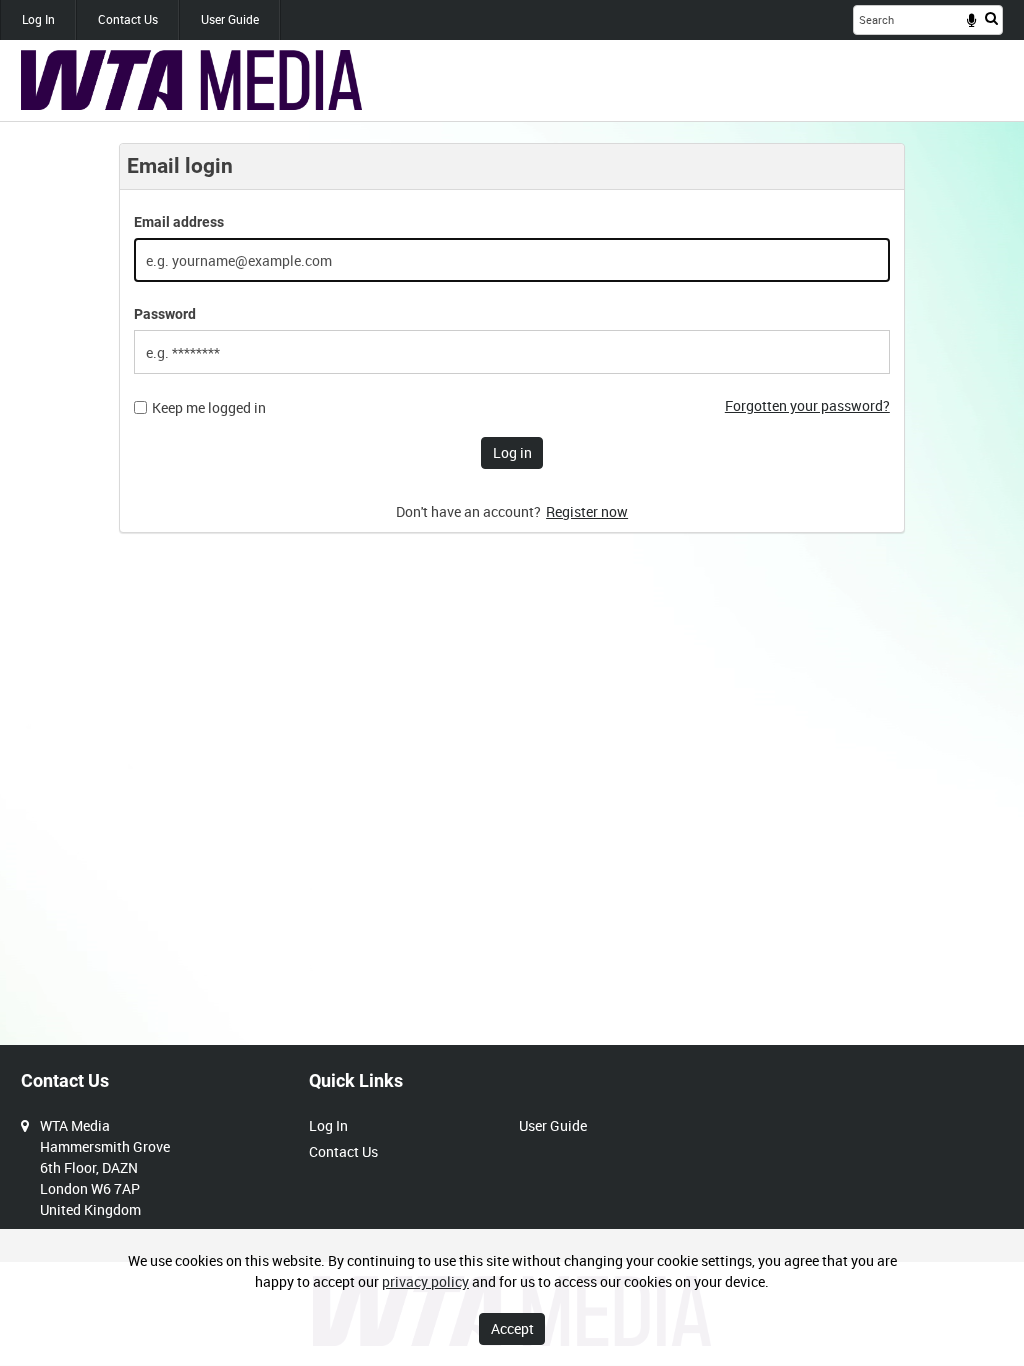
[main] (512, 348)
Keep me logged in (209, 408)
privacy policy (425, 1281)
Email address (179, 222)
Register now (587, 511)
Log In (38, 19)
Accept (512, 1328)
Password (165, 314)
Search (991, 18)
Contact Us (128, 19)
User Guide (230, 19)
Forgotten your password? (807, 405)
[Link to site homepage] (191, 80)
